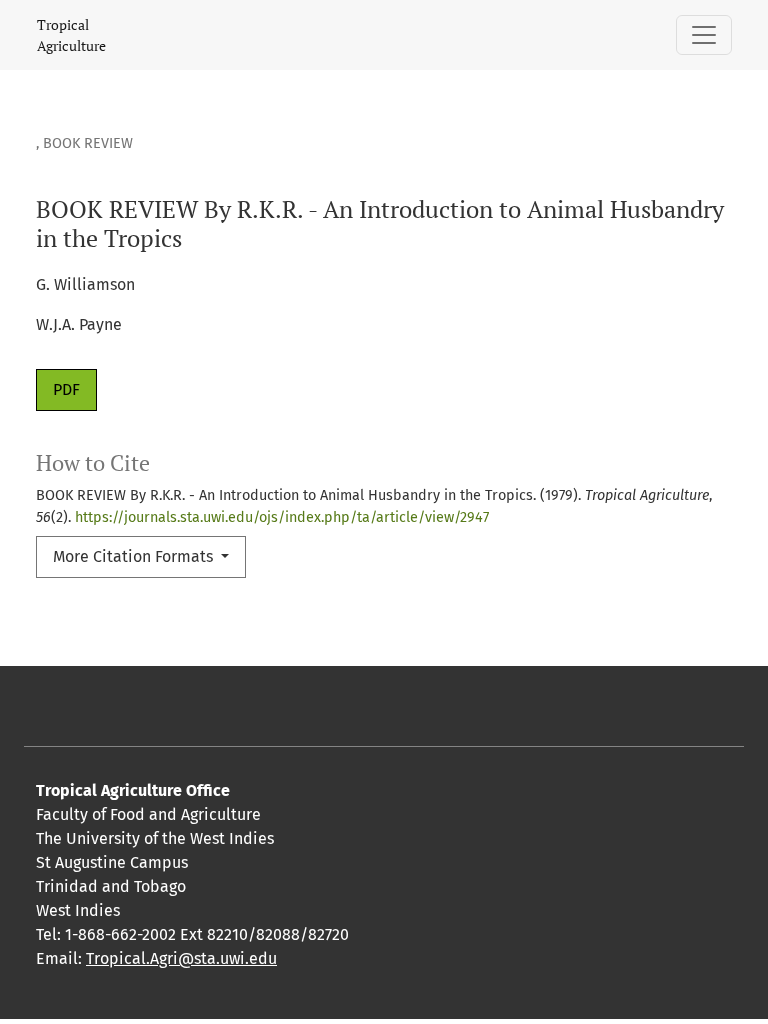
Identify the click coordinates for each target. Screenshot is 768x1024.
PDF (66, 389)
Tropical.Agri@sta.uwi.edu (181, 958)
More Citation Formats (135, 556)
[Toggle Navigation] (704, 35)
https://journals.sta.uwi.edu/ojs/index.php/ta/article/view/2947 (282, 517)
